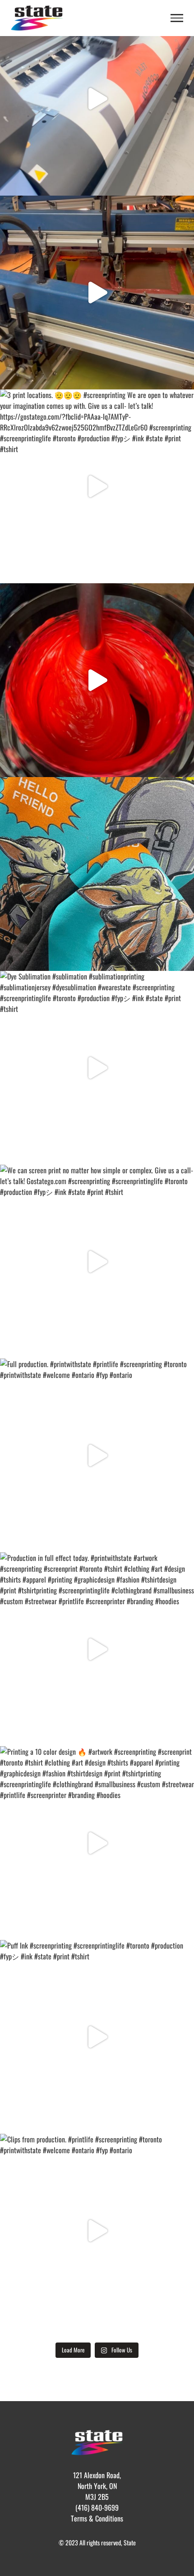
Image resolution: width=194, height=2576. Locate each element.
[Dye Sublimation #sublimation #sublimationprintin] (97, 99)
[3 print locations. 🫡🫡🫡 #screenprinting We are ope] (97, 486)
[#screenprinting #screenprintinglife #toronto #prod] (97, 680)
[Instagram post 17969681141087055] (97, 293)
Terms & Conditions (97, 2518)
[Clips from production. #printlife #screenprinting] (97, 2231)
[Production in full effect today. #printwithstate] (97, 1649)
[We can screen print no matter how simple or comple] (97, 874)
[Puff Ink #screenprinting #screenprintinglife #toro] (97, 2037)
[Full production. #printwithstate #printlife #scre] (97, 1455)
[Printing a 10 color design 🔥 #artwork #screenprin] (97, 1843)
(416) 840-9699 (97, 2507)
